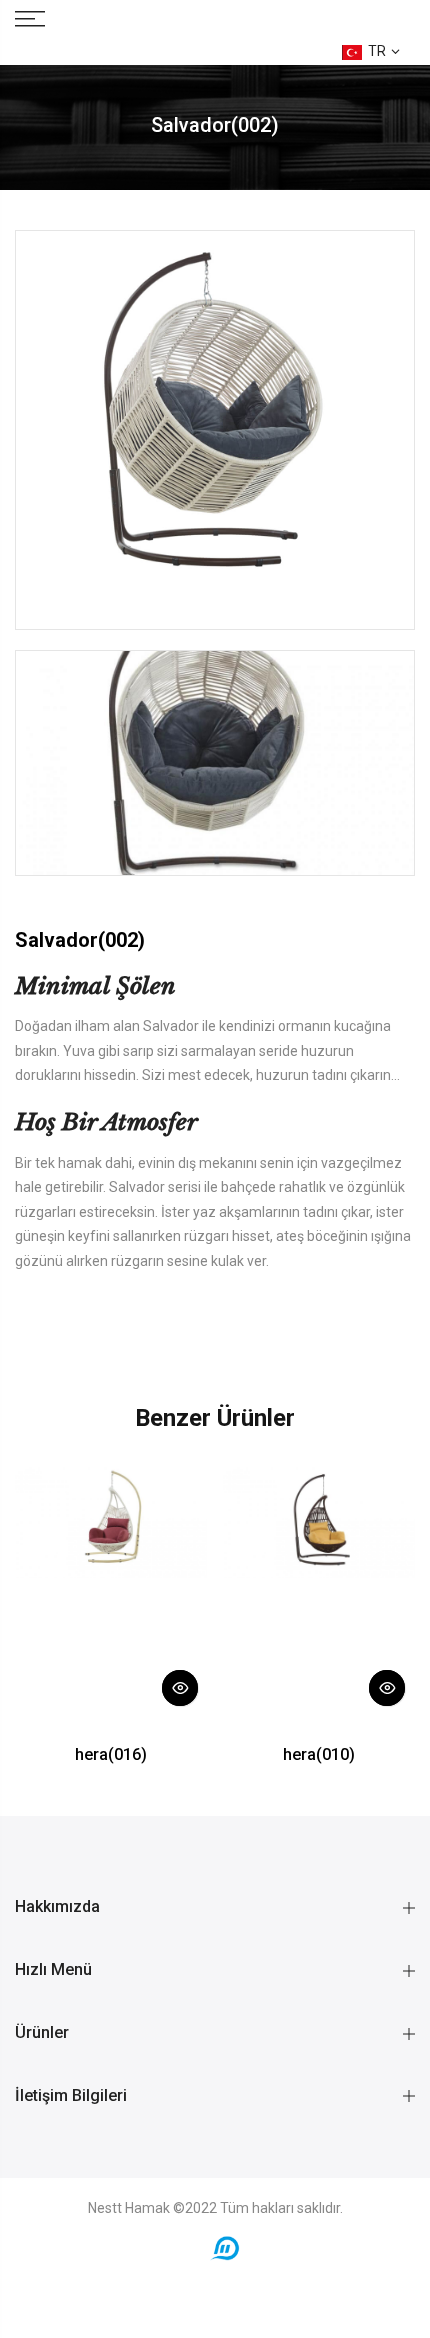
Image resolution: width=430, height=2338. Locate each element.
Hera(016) (111, 1754)
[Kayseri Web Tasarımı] (225, 2247)
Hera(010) (319, 1754)
